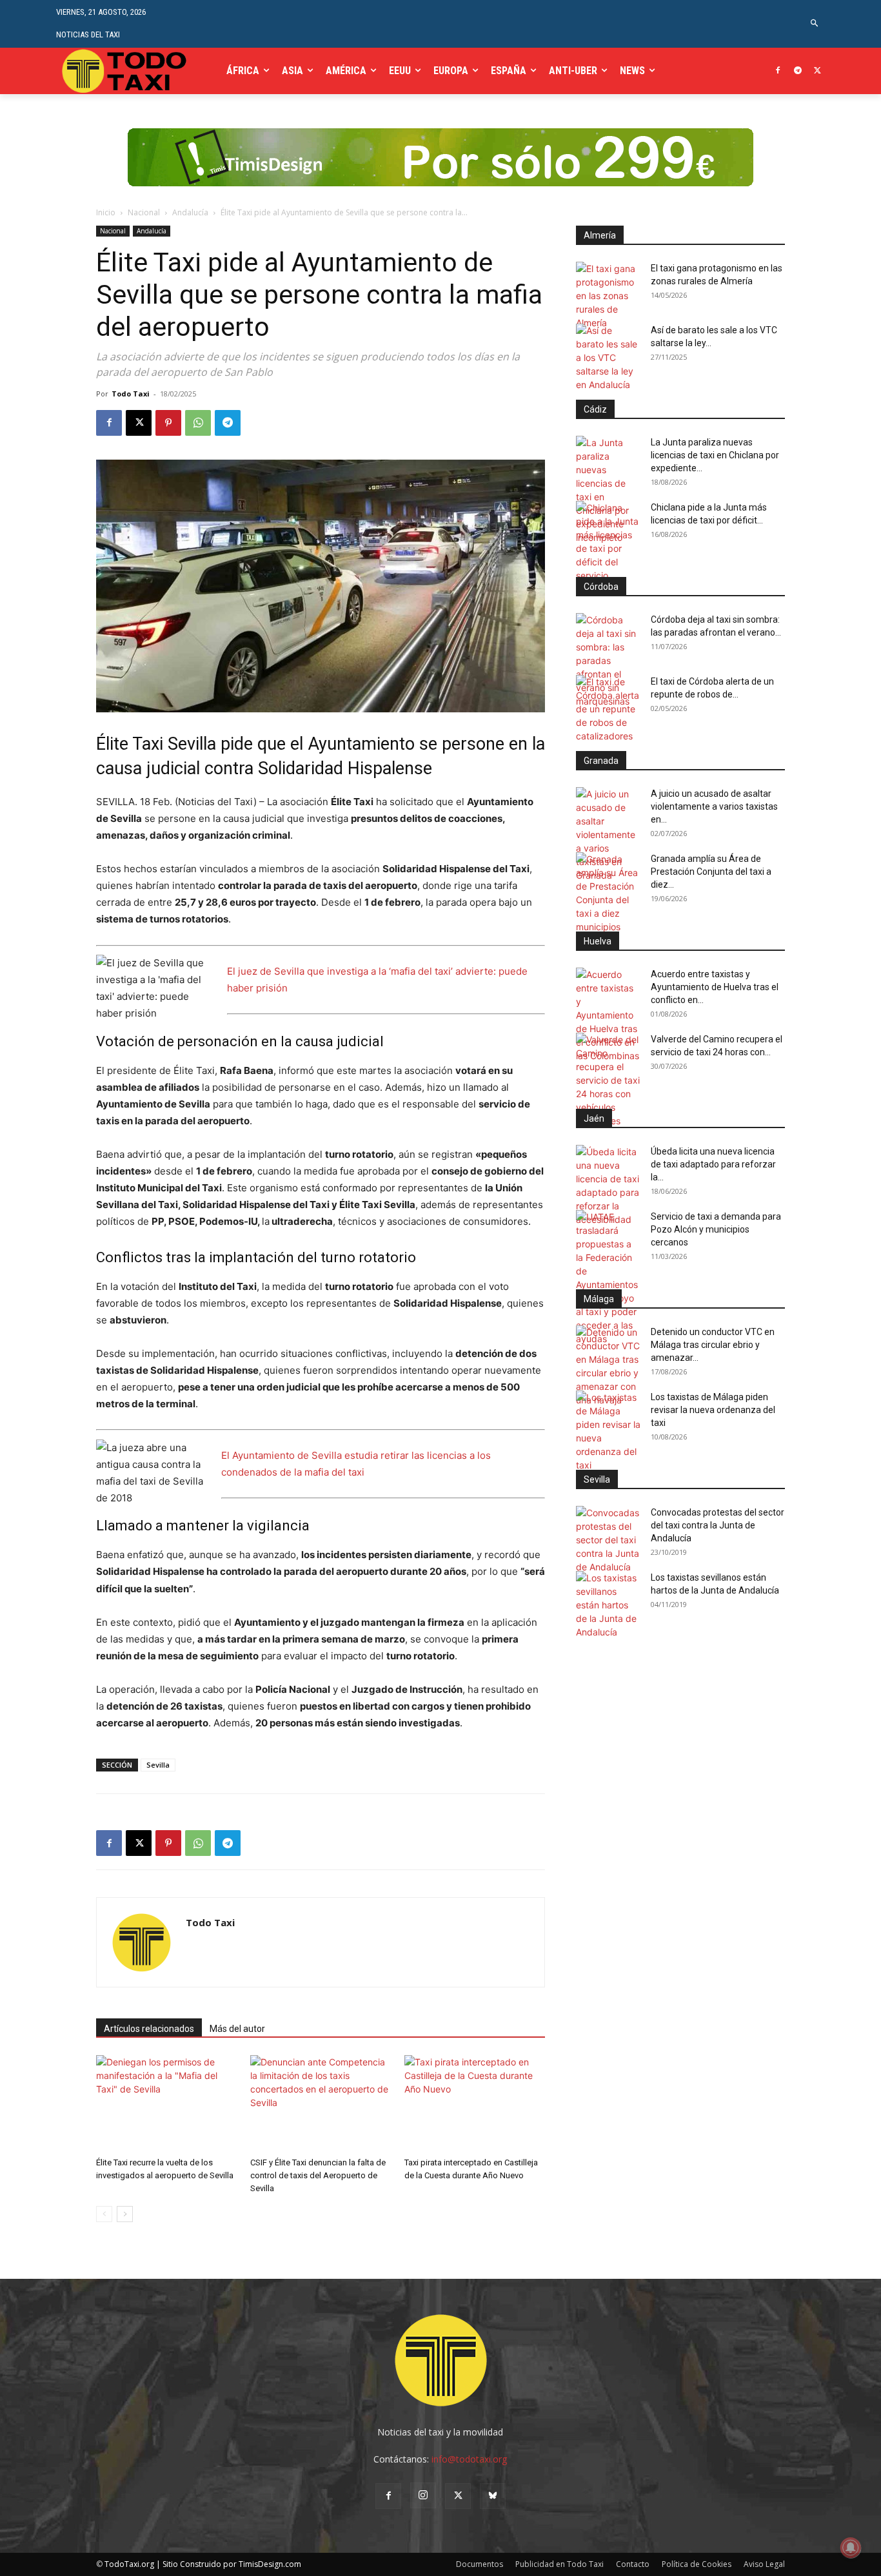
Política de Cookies (697, 2564)
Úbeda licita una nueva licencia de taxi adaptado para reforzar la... (713, 1164)
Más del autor (237, 2029)
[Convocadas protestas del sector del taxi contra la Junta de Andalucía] (608, 1540)
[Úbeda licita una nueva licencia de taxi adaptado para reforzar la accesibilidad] (608, 1186)
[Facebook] (778, 71)
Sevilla (158, 1765)
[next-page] (125, 2214)
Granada (601, 761)
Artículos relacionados (149, 2029)
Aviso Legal (764, 2564)
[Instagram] (423, 2495)
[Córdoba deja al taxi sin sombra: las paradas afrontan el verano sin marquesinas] (608, 660)
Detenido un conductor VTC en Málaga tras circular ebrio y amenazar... (713, 1345)
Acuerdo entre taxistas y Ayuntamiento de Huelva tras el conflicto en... (715, 987)
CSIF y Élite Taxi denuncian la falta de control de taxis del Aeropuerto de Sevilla (318, 2175)
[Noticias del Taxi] (125, 71)
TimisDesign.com (270, 2564)
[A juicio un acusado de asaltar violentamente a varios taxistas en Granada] (608, 834)
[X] (817, 71)
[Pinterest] (168, 423)
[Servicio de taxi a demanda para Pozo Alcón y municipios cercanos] (608, 1278)
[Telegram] (797, 71)
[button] (815, 24)
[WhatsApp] (198, 423)
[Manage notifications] (851, 2548)
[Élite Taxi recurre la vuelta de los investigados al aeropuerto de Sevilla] (166, 2103)
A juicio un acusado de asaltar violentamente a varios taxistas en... (714, 806)
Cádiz (595, 409)
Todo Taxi (131, 394)
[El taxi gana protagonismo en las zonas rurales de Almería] (608, 296)
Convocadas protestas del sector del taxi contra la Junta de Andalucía (718, 1525)
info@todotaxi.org (469, 2459)
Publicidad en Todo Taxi (559, 2564)
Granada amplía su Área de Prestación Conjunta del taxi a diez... (711, 872)
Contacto (633, 2564)
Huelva (598, 941)
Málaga (599, 1299)
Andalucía (190, 212)
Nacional (144, 212)
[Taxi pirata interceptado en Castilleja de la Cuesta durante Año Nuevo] (475, 2103)
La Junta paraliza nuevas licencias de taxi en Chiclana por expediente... (715, 455)
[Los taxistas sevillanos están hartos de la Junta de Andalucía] (608, 1605)
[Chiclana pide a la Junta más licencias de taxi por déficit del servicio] (608, 542)
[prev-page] (104, 2214)
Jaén (594, 1118)
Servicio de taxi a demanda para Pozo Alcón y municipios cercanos (716, 1229)
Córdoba (601, 587)
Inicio (106, 212)
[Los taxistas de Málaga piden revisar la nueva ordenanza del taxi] (608, 1431)
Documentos (480, 2564)
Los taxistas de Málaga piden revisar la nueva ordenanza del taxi (713, 1410)
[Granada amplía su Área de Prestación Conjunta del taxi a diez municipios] (608, 893)
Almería (600, 235)
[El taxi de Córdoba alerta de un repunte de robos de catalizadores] (608, 709)
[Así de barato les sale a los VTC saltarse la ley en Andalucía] (608, 357)
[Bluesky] (493, 2496)
